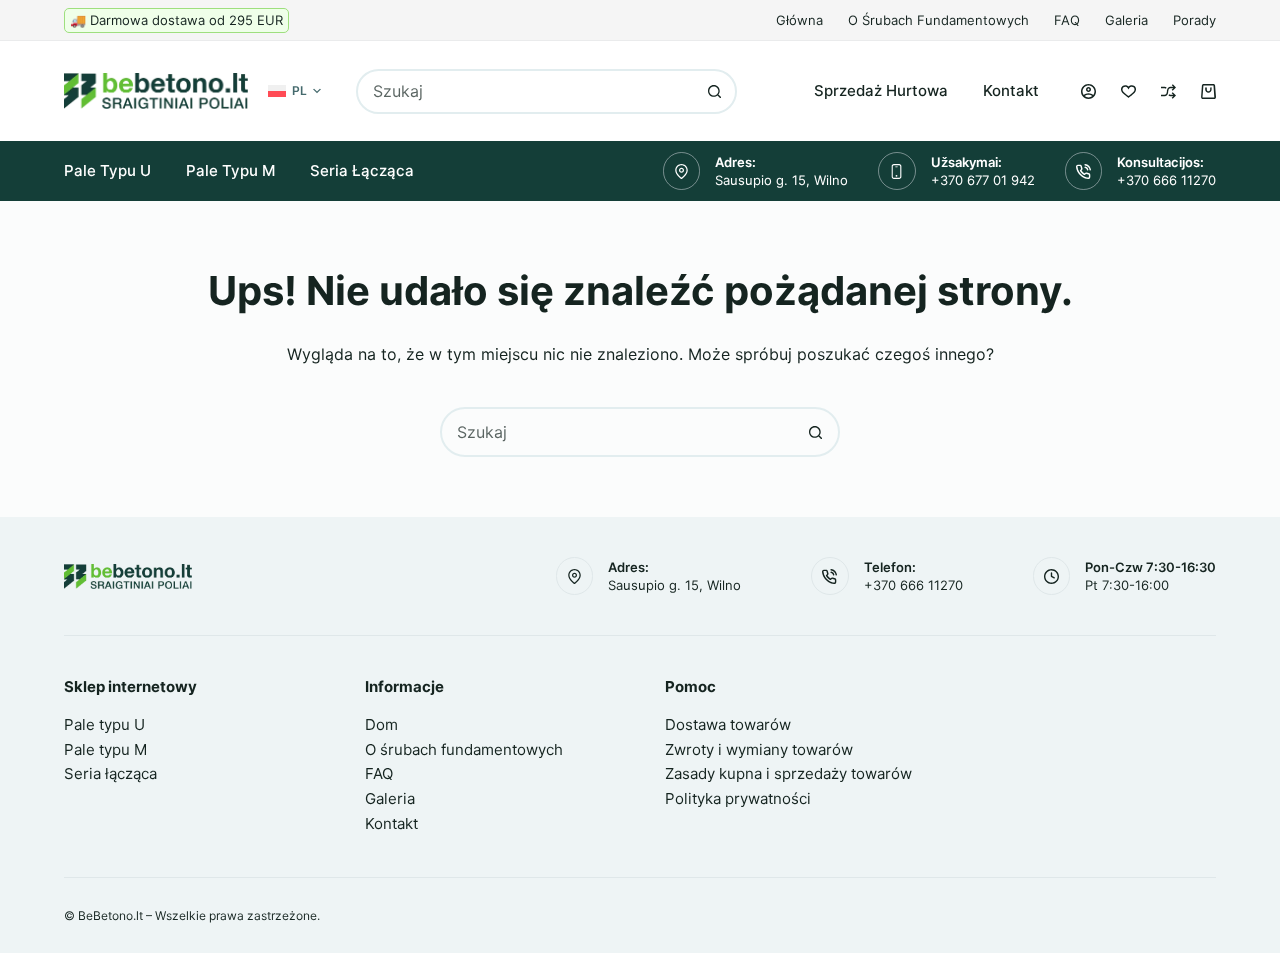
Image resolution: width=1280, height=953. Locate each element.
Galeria (1126, 20)
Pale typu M (230, 170)
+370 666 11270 (1166, 180)
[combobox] (526, 91)
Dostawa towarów (728, 724)
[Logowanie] (1088, 91)
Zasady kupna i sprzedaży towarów (788, 773)
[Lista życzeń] (1128, 91)
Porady (1194, 20)
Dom (381, 724)
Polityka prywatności (738, 798)
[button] (294, 91)
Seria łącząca (362, 170)
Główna (799, 20)
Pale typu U (107, 170)
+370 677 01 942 (983, 180)
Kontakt (1011, 90)
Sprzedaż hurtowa (881, 90)
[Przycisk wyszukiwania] (714, 91)
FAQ (1067, 20)
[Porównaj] (1168, 91)
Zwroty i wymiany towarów (759, 749)
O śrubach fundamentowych (938, 20)
